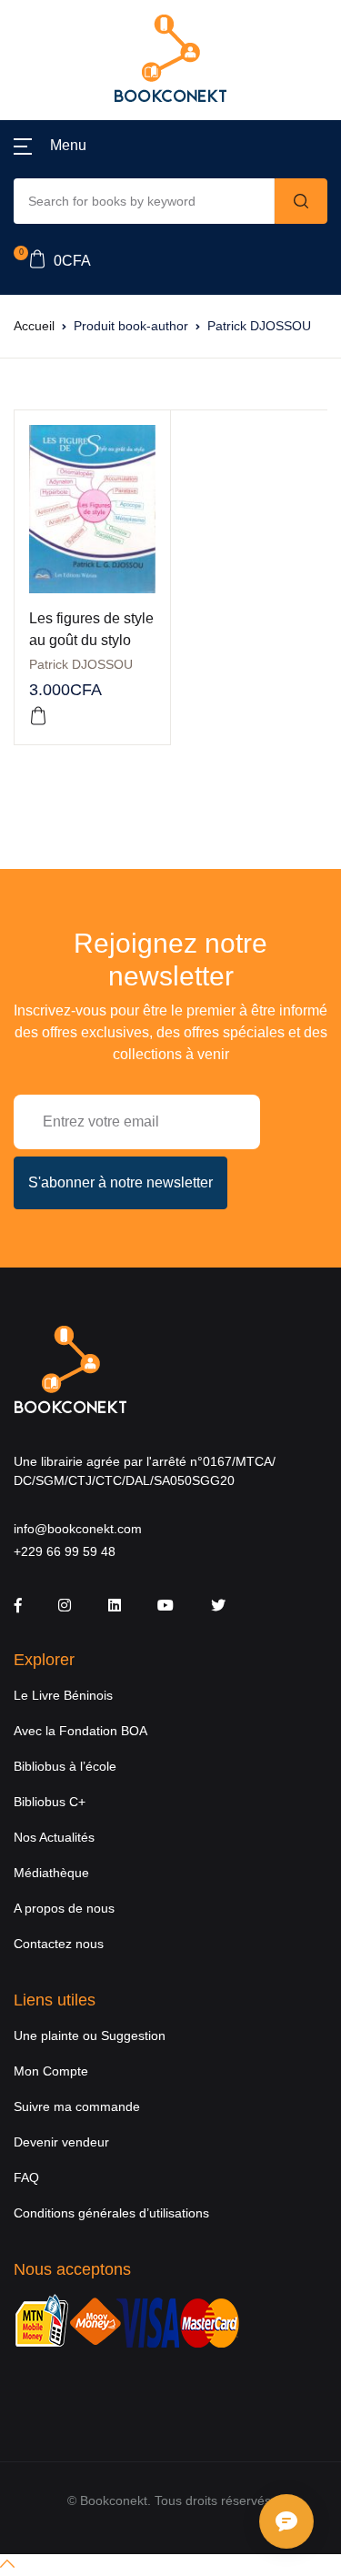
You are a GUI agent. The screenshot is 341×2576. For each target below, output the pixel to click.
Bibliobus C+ (50, 1802)
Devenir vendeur (61, 2142)
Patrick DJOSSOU (81, 664)
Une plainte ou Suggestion (90, 2036)
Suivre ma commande (77, 2106)
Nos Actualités (54, 1837)
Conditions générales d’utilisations (111, 2213)
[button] (50, 146)
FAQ (26, 2177)
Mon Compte (51, 2071)
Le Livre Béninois (63, 1695)
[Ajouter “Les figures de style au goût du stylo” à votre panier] (38, 716)
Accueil (34, 326)
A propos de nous (64, 1908)
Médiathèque (51, 1873)
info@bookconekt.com (78, 1529)
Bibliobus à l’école (65, 1766)
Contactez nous (59, 1944)
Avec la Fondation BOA (80, 1731)
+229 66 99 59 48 (65, 1551)
